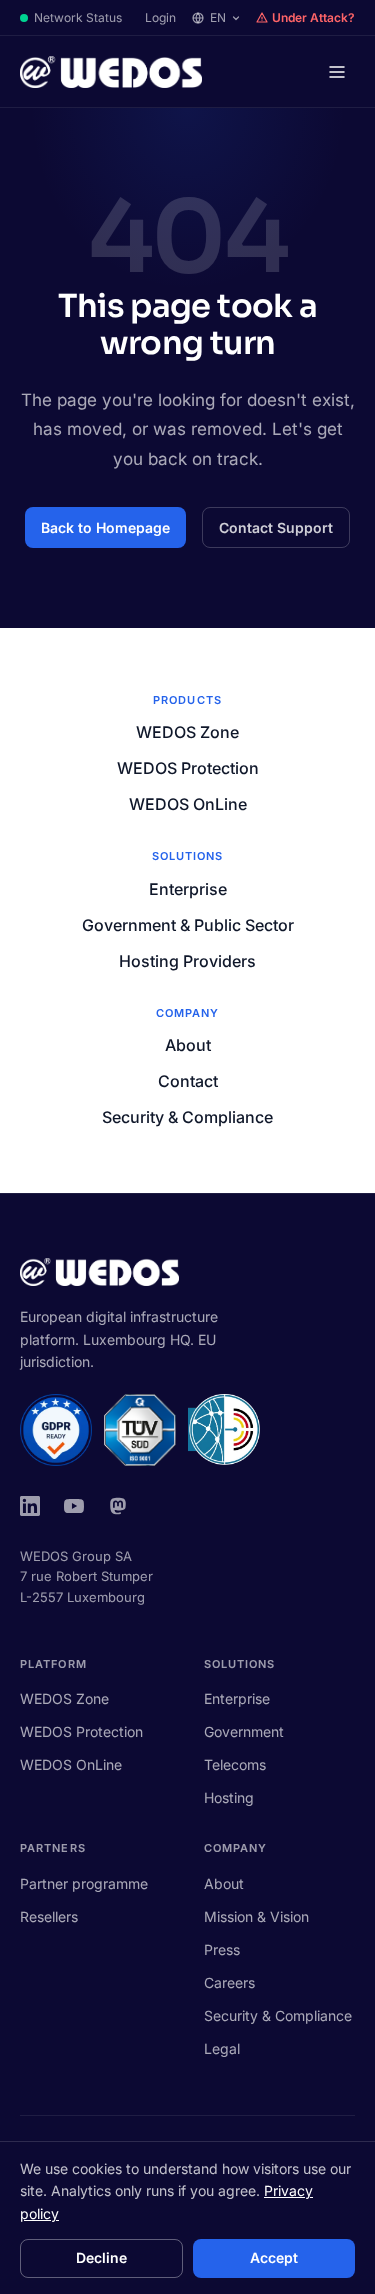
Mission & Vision (256, 1916)
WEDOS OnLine (188, 804)
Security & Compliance (187, 1117)
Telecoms (235, 1764)
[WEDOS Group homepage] (111, 72)
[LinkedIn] (30, 1506)
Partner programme (84, 1883)
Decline (101, 2257)
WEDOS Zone (187, 732)
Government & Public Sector (188, 925)
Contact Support (276, 527)
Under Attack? (313, 17)
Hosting (229, 1797)
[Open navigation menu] (337, 72)
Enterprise (188, 889)
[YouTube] (74, 1506)
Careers (229, 1982)
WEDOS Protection (188, 768)
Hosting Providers (187, 961)
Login (160, 17)
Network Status (78, 17)
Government (244, 1731)
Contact (188, 1081)
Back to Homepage (105, 527)
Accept (274, 2257)
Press (222, 1949)
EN (218, 17)
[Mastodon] (118, 1506)
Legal (222, 2048)
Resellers (49, 1916)
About (188, 1045)
